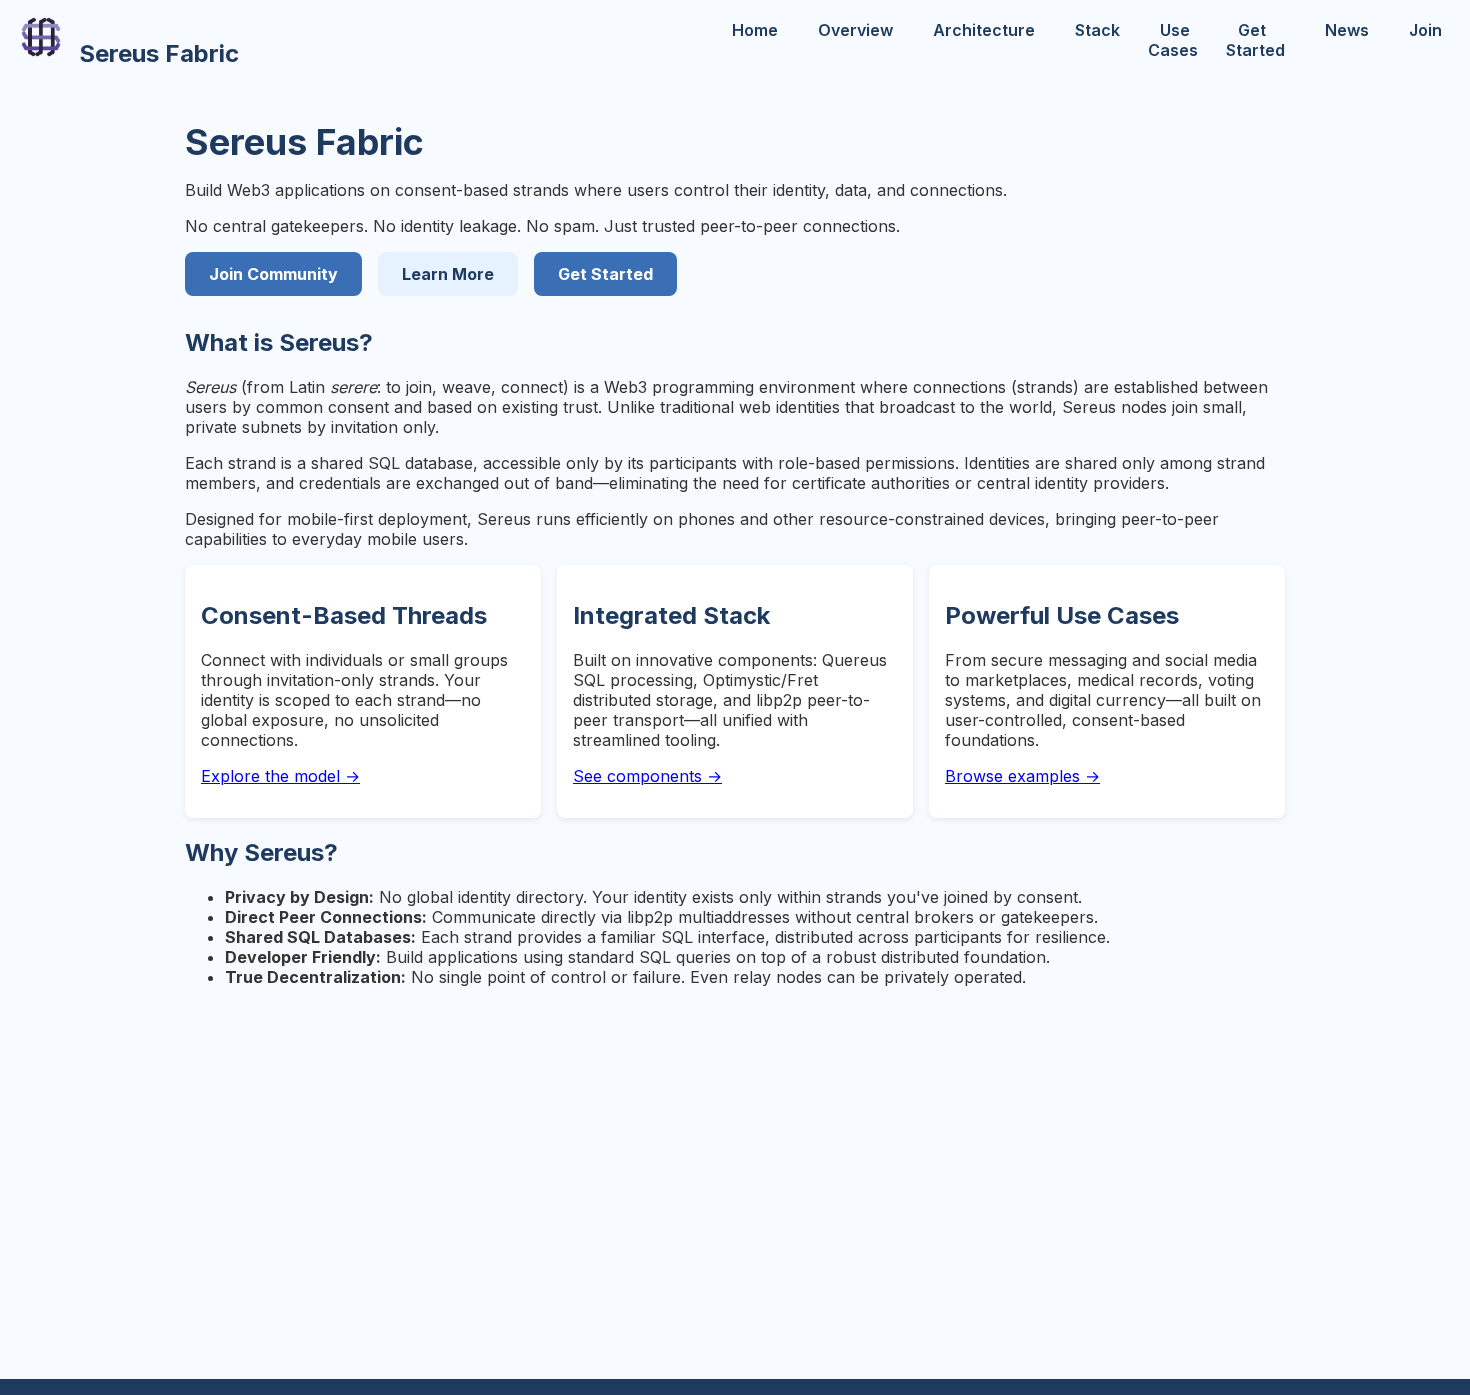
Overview (855, 30)
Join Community (273, 274)
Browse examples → (1022, 776)
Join (1425, 30)
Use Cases (1173, 40)
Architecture (984, 30)
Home (755, 30)
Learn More (448, 274)
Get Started (1255, 40)
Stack (1097, 30)
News (1347, 30)
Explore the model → (280, 776)
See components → (647, 776)
